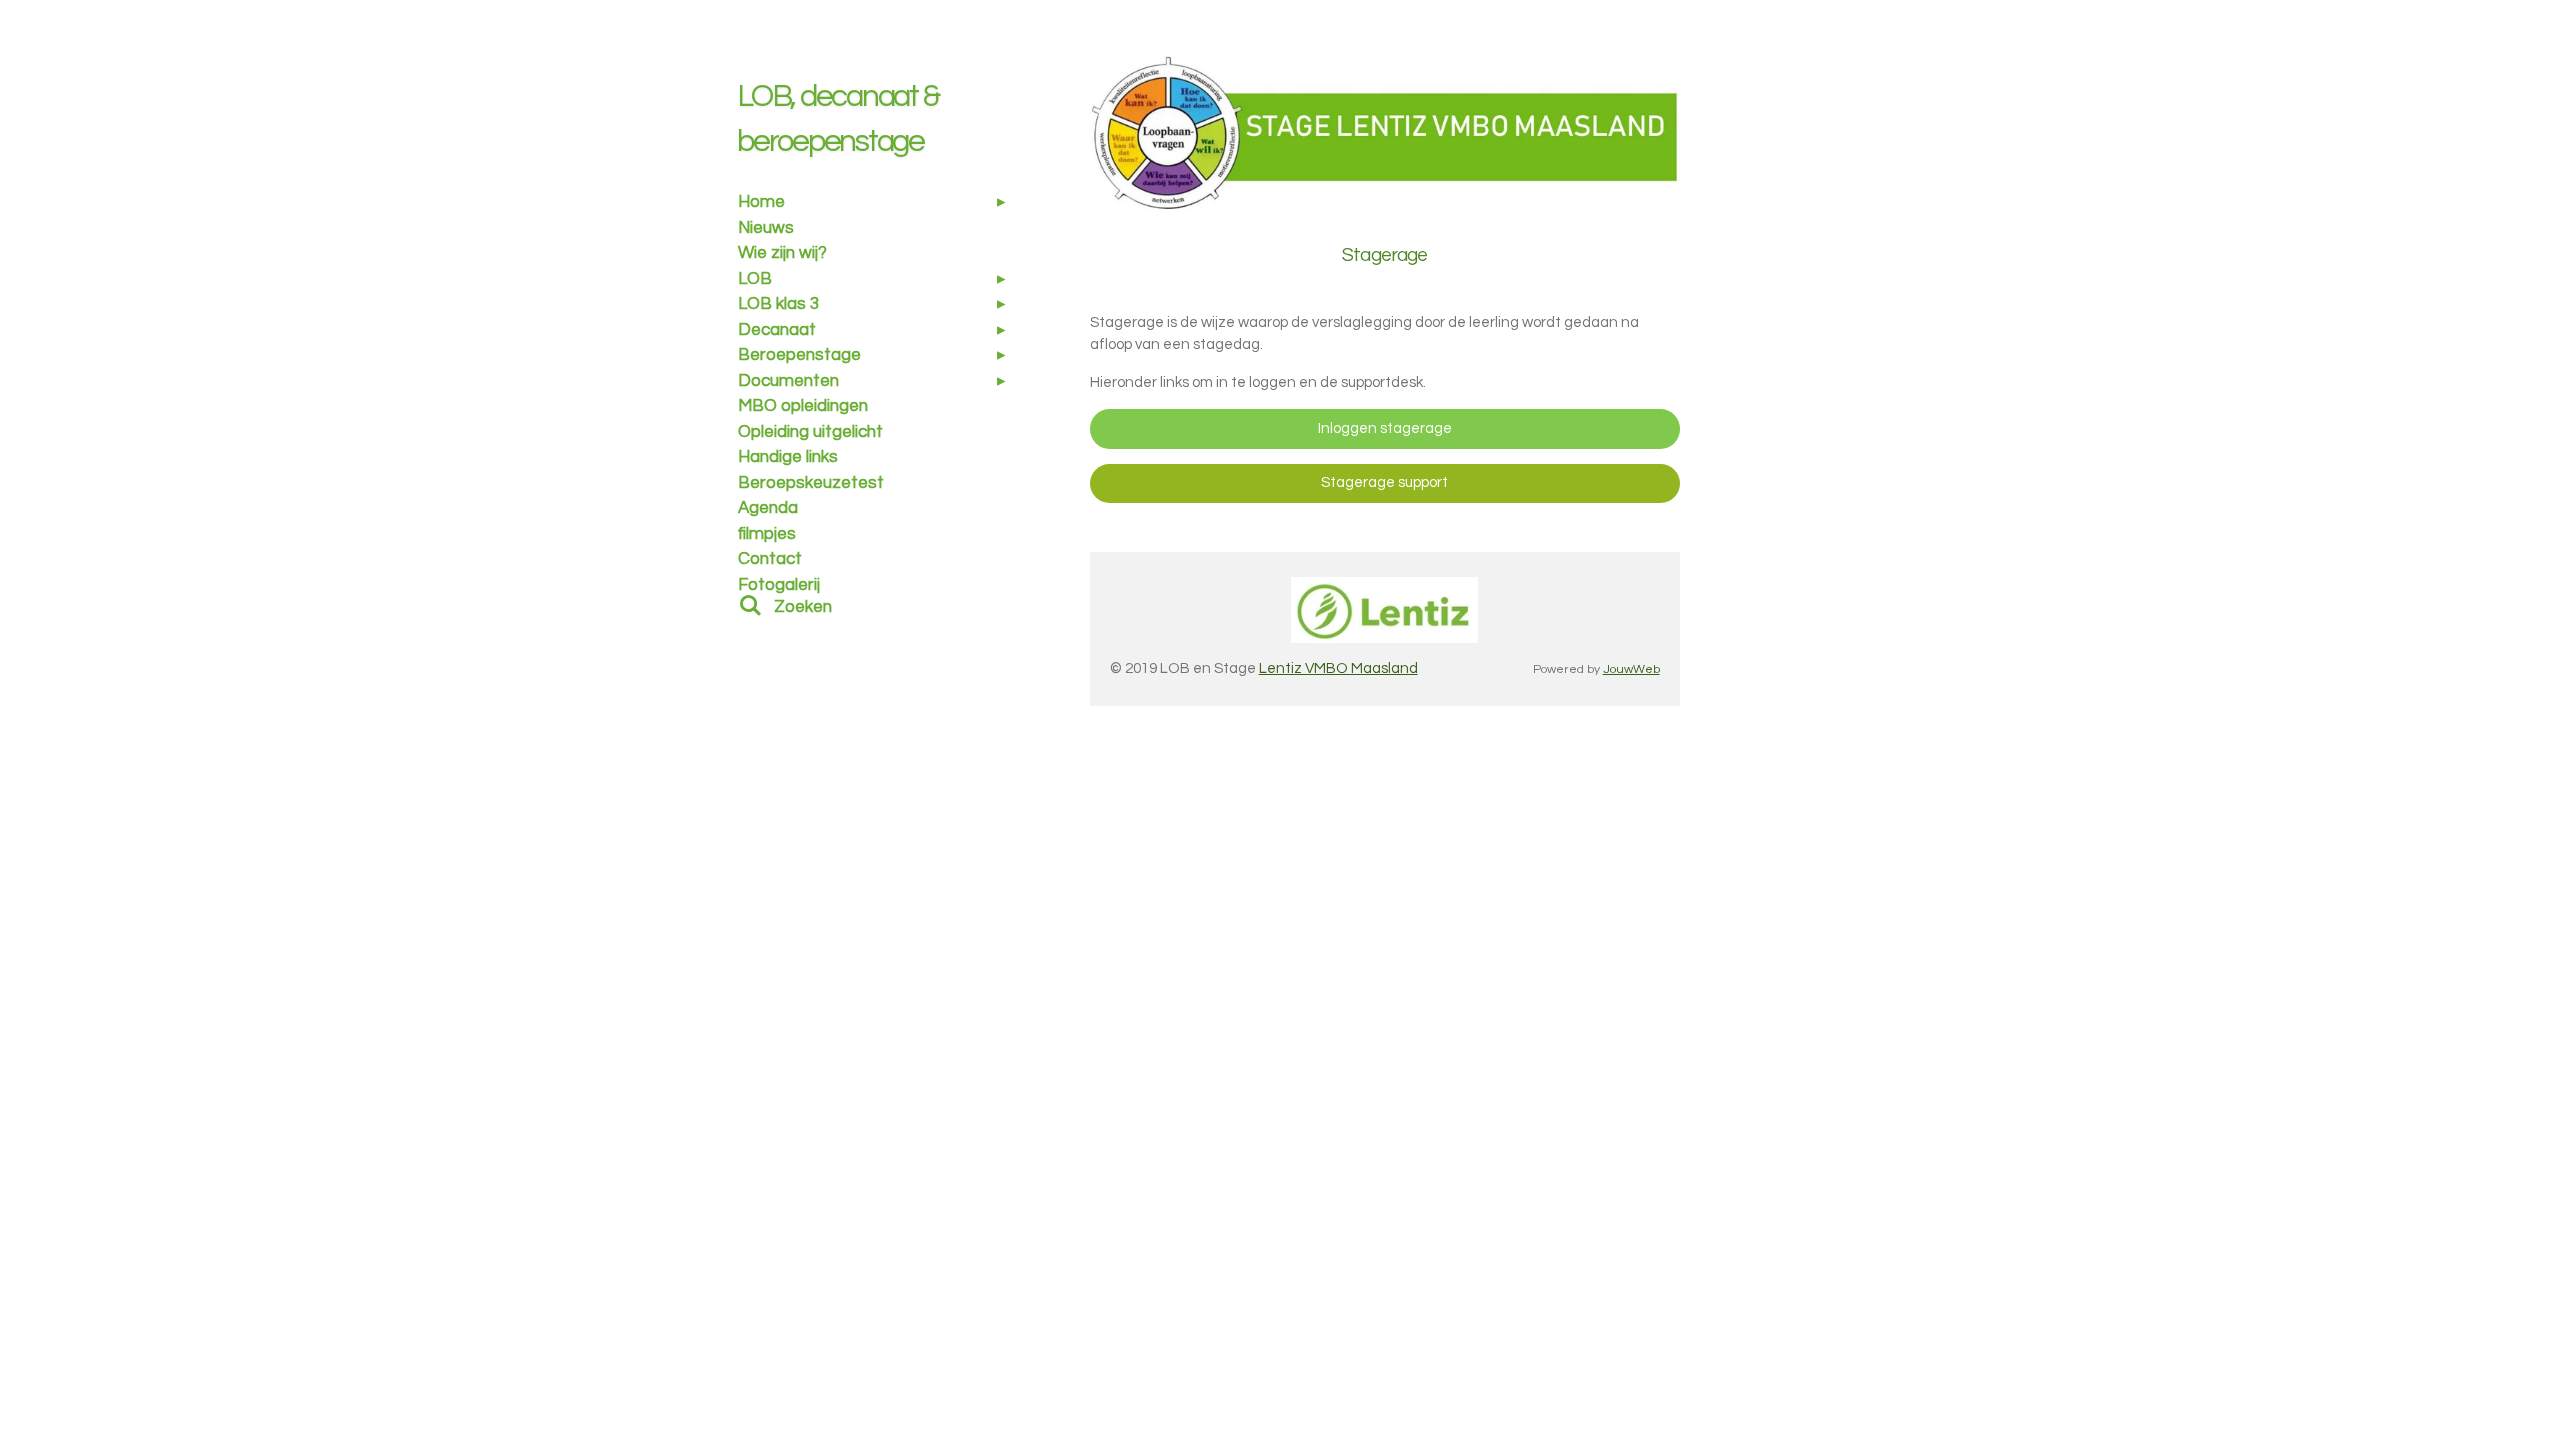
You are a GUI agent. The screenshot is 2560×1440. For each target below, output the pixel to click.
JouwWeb (1631, 669)
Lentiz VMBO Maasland (1338, 668)
